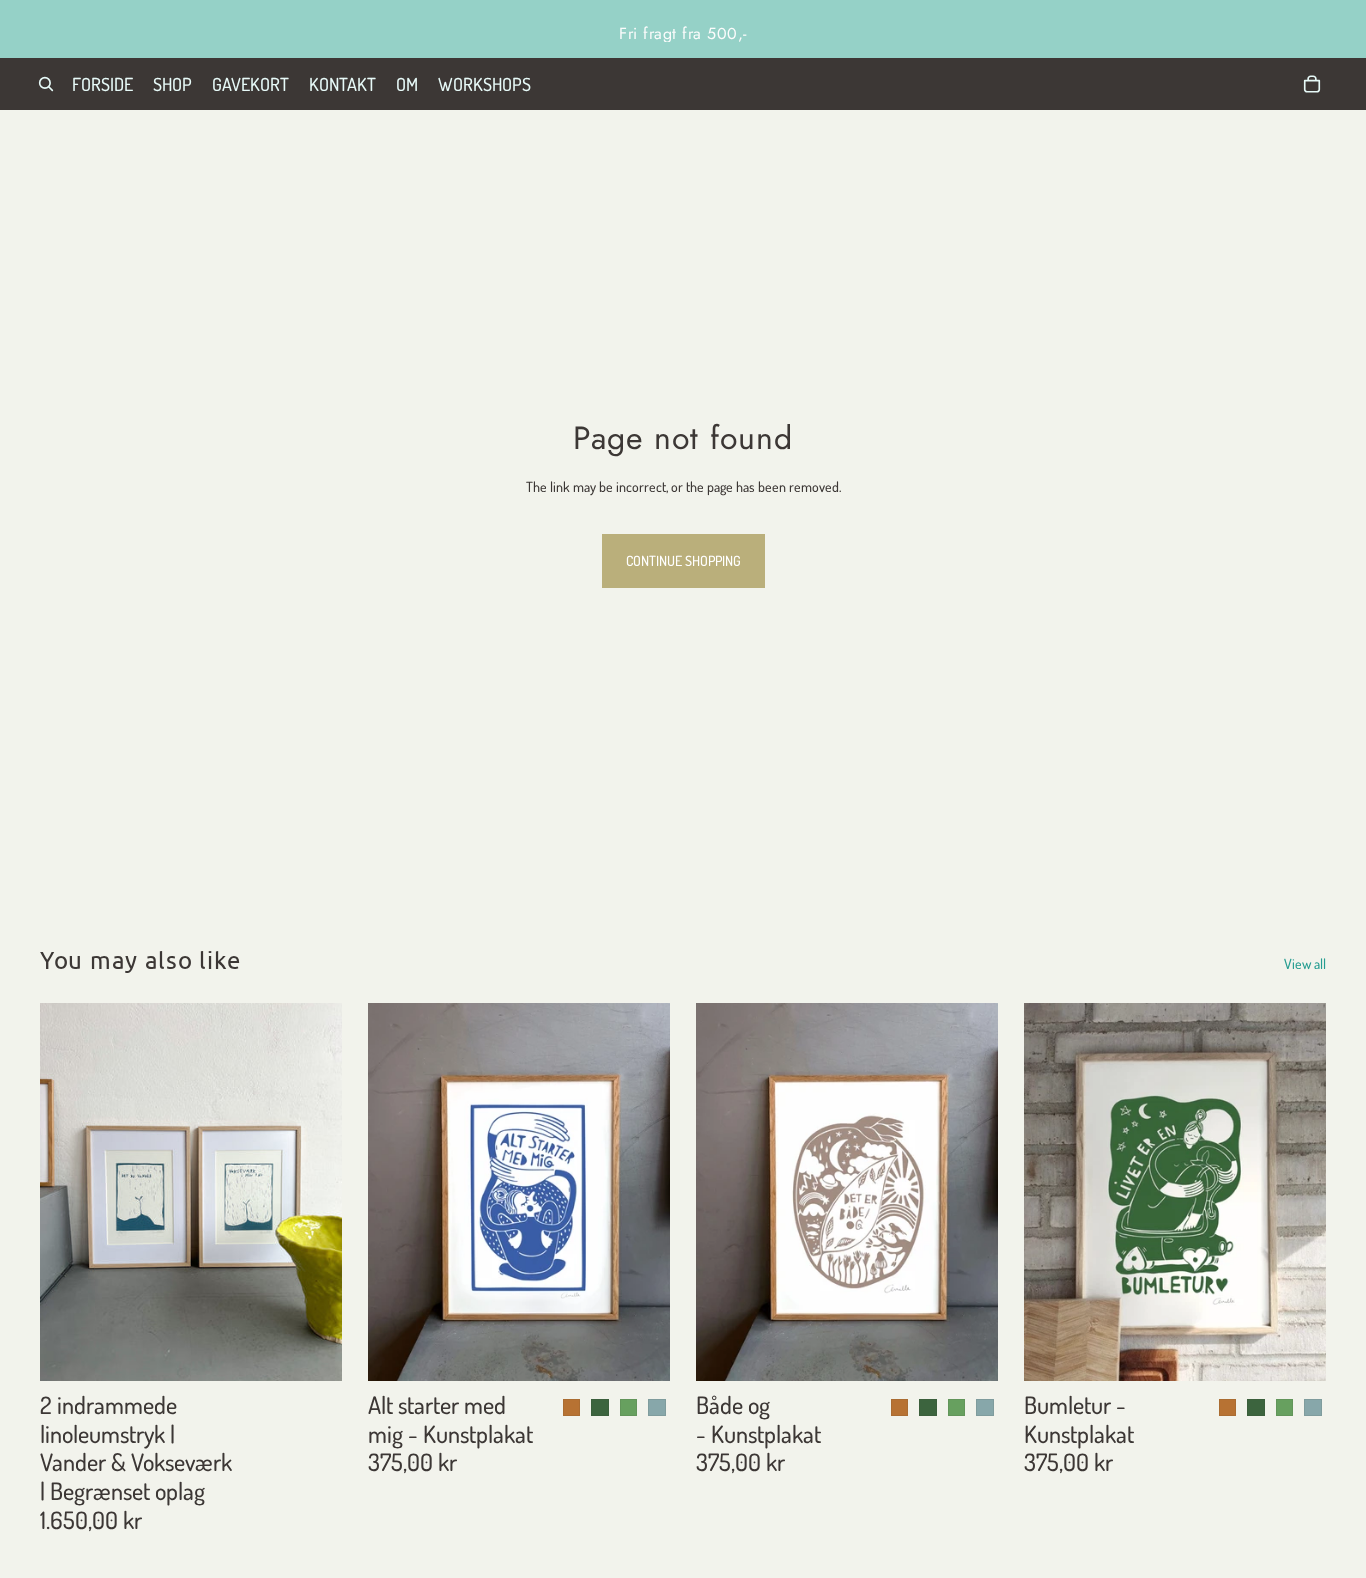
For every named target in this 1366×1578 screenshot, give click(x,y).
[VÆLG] (639, 1350)
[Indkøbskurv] (1312, 84)
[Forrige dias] (70, 1192)
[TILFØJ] (311, 1350)
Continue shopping (683, 560)
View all (1305, 963)
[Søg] (46, 84)
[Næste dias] (312, 1192)
